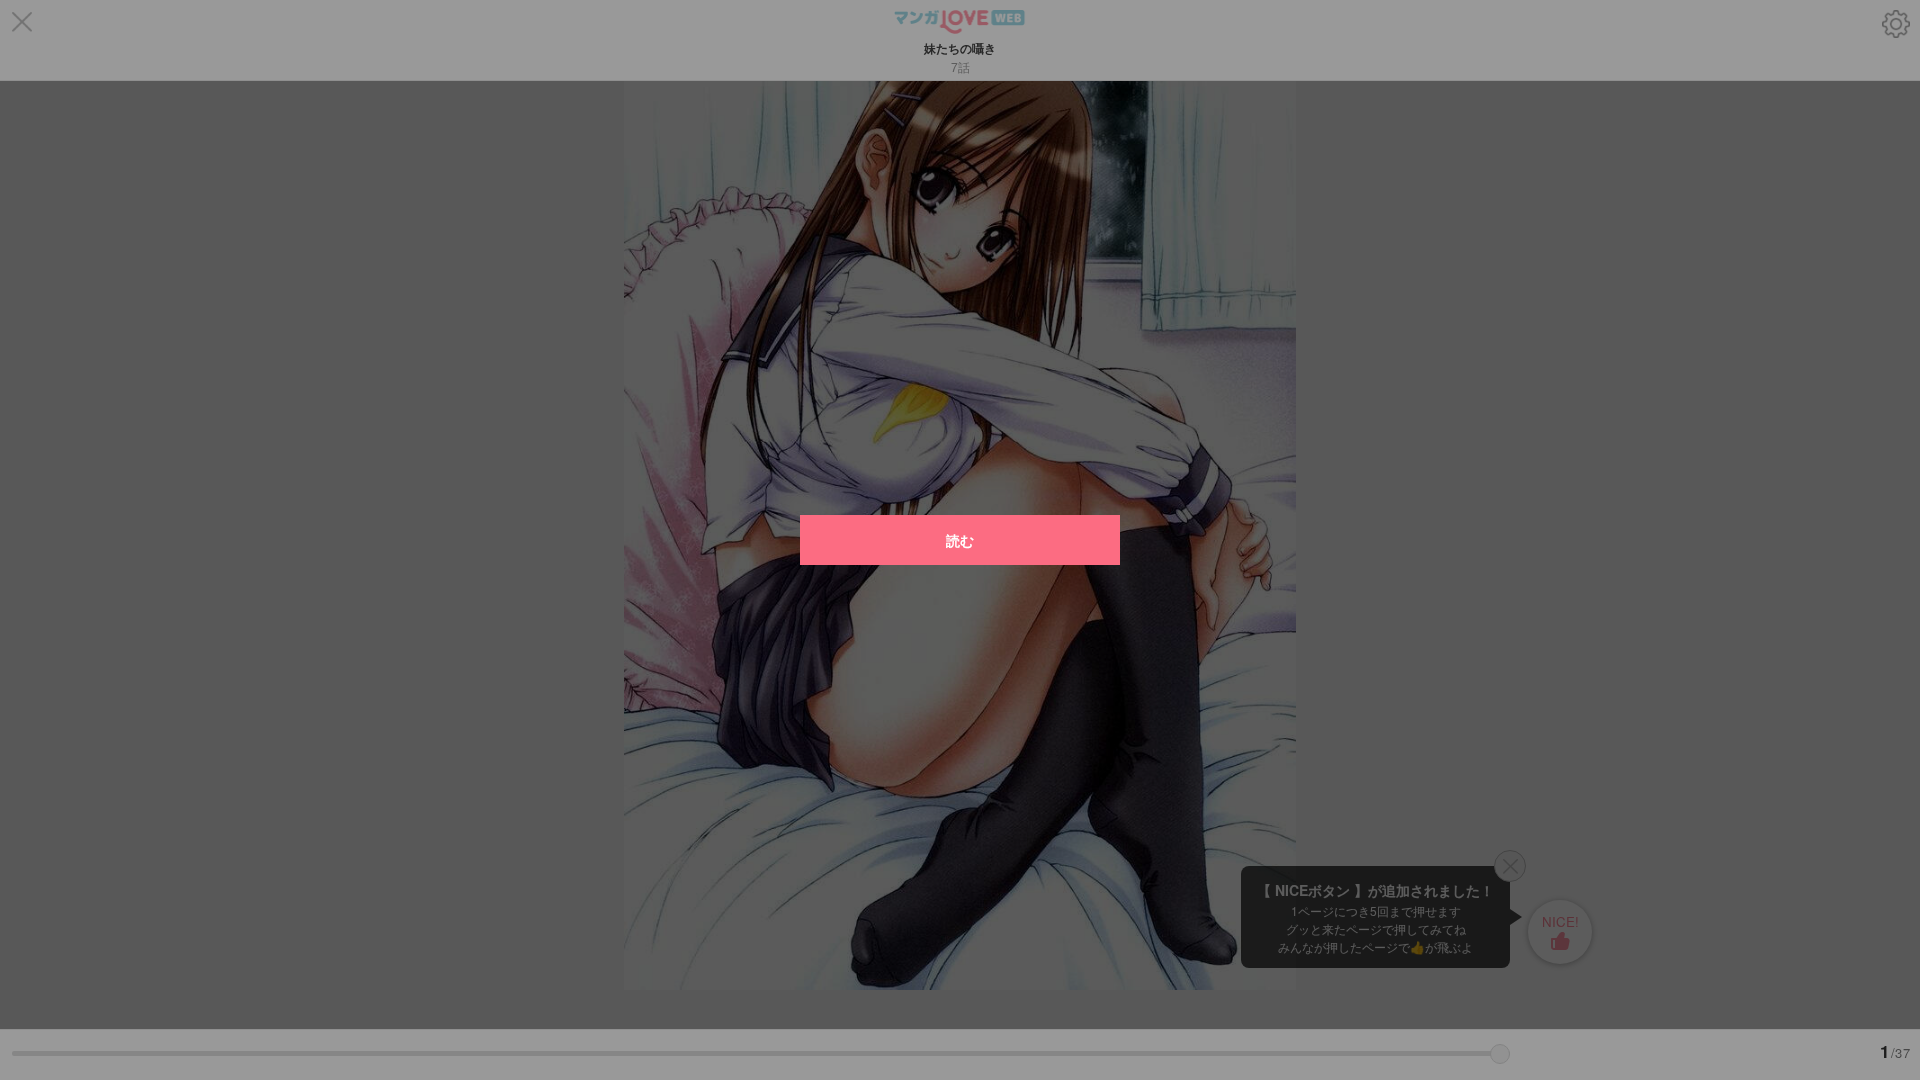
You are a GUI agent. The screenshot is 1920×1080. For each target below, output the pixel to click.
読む (960, 540)
